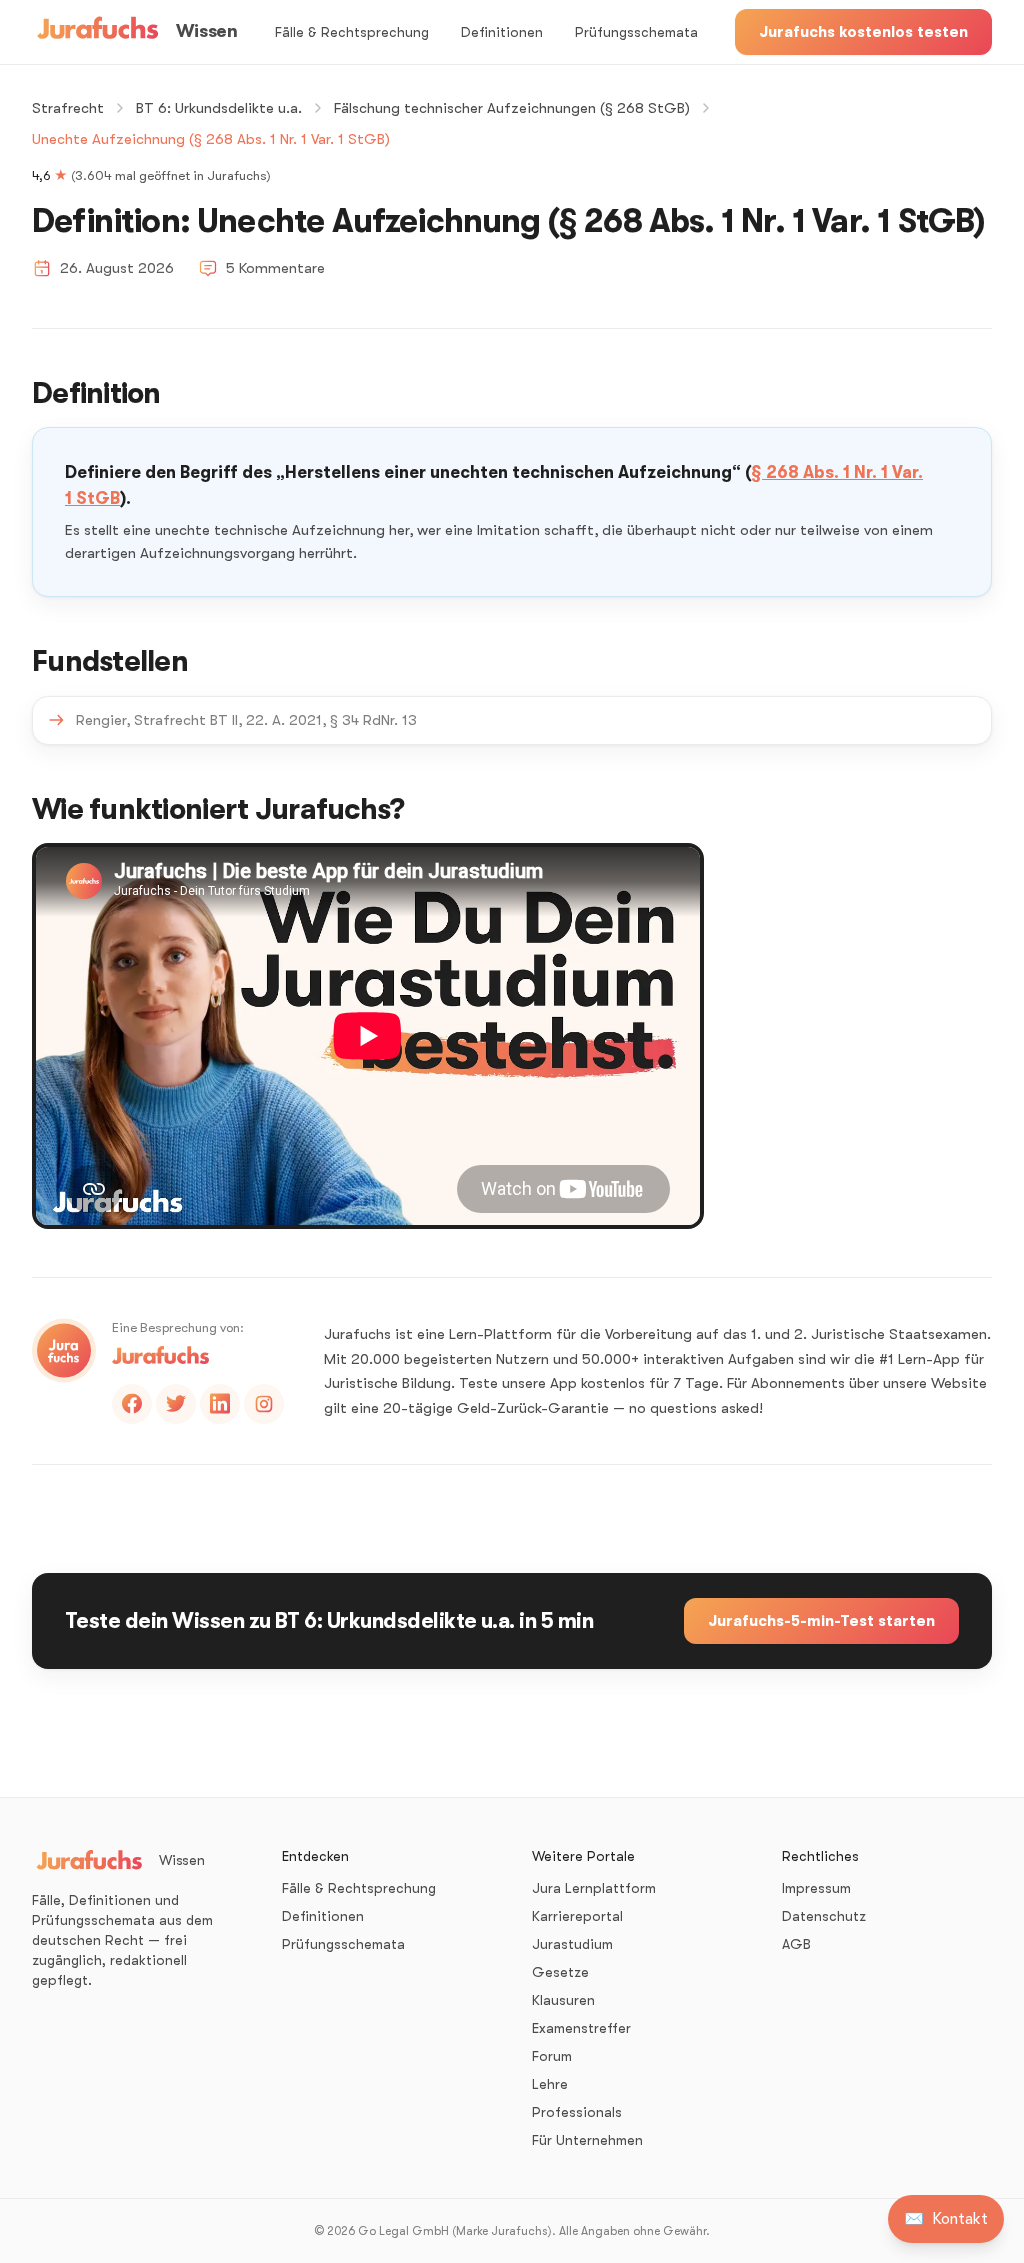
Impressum (816, 1888)
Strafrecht (68, 108)
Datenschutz (824, 1916)
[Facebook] (132, 1404)
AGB (796, 1944)
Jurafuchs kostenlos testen (863, 32)
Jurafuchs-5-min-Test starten (821, 1621)
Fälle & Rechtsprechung (352, 32)
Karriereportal (577, 1916)
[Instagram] (264, 1404)
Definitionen (502, 32)
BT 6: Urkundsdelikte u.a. (219, 108)
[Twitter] (176, 1404)
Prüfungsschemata (636, 32)
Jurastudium (572, 1944)
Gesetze (560, 1972)
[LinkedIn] (220, 1404)
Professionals (577, 2112)
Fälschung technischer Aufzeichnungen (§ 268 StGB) (512, 108)
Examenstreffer (581, 2028)
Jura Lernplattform (594, 1888)
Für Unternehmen (587, 2140)
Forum (552, 2056)
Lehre (550, 2084)
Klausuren (563, 2000)
